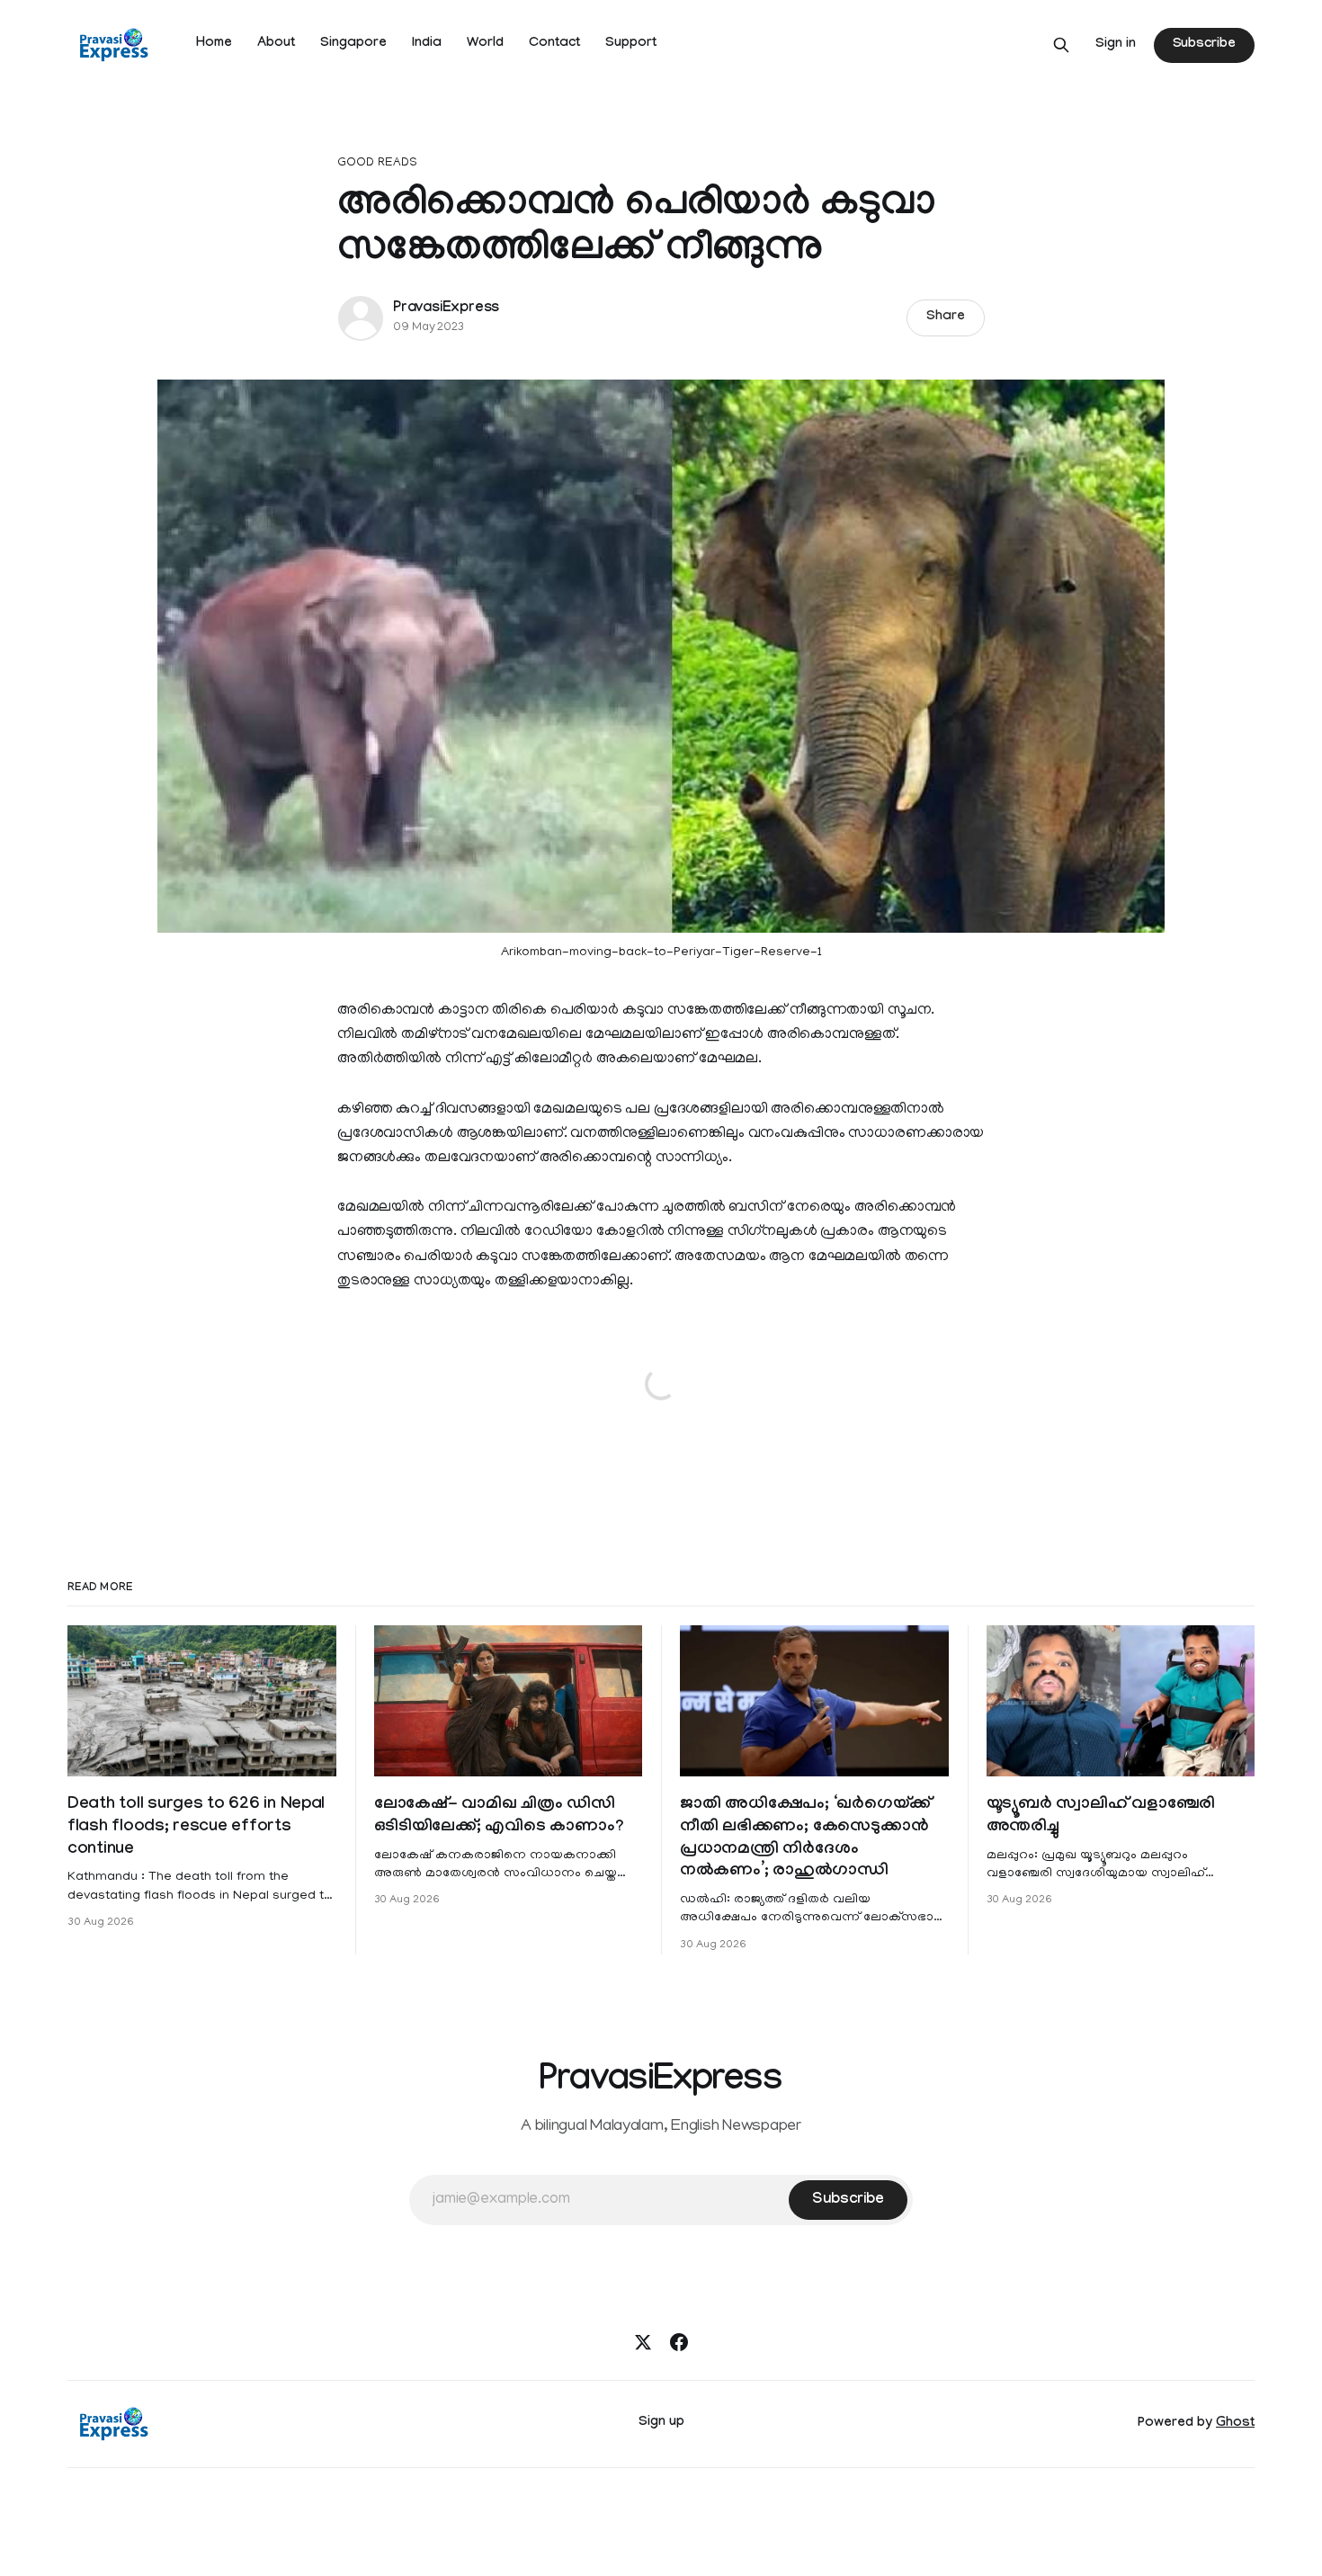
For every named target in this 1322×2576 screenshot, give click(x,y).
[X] (643, 2342)
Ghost (1235, 2424)
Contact (554, 44)
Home (214, 44)
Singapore (353, 44)
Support (631, 44)
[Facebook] (679, 2342)
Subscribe (1204, 45)
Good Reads (377, 163)
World (485, 44)
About (276, 44)
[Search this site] (1061, 45)
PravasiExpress (446, 309)
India (427, 44)
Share (946, 318)
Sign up (661, 2423)
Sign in (1116, 45)
